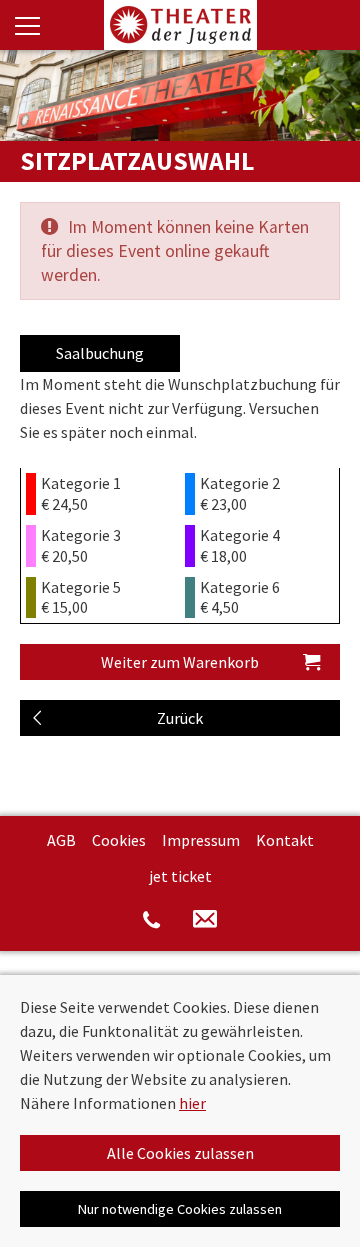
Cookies (119, 840)
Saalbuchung (100, 353)
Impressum (201, 840)
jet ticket (180, 876)
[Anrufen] (151, 919)
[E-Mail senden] (205, 919)
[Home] (180, 25)
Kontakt (285, 840)
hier (192, 1103)
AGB (61, 840)
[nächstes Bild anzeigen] (335, 95)
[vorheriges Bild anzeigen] (24, 95)
